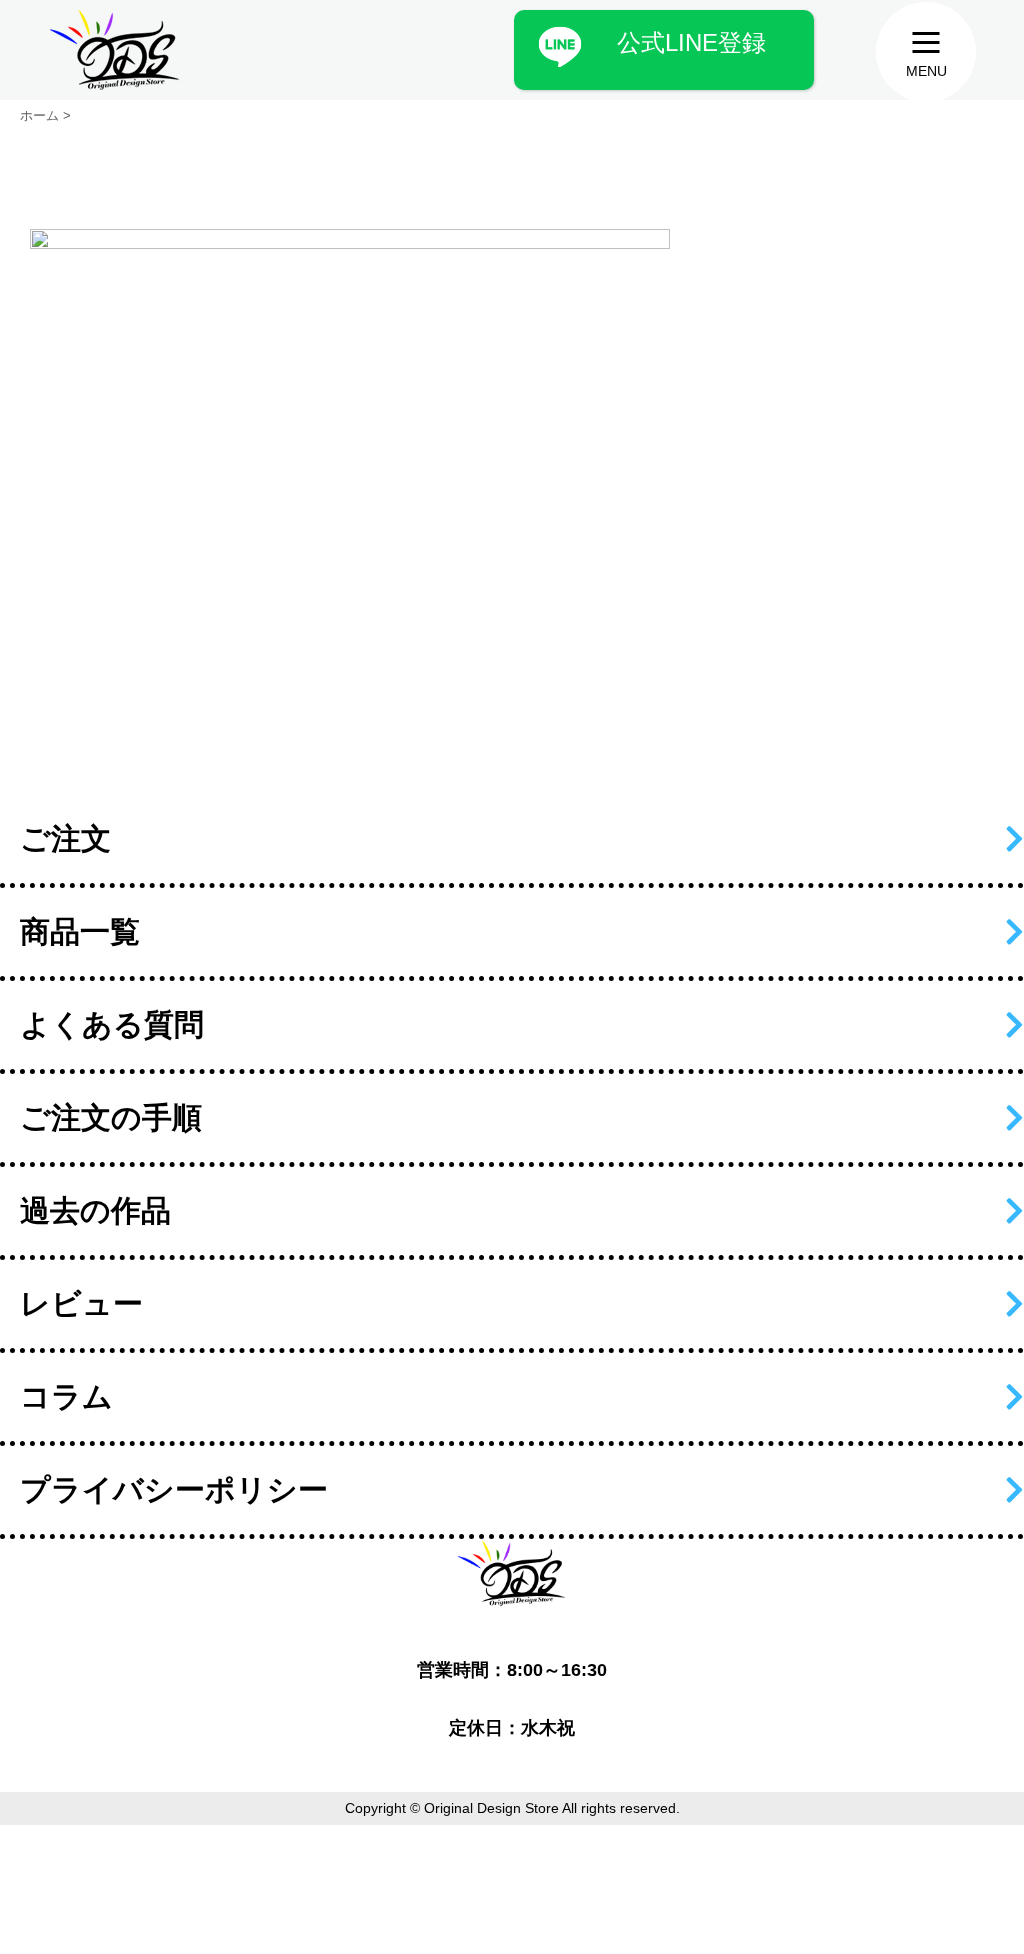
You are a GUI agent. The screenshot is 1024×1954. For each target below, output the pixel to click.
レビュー (81, 1303)
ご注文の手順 (111, 1117)
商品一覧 (80, 931)
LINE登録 (691, 42)
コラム (66, 1396)
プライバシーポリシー (174, 1489)
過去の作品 (95, 1210)
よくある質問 (112, 1024)
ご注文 (65, 838)
